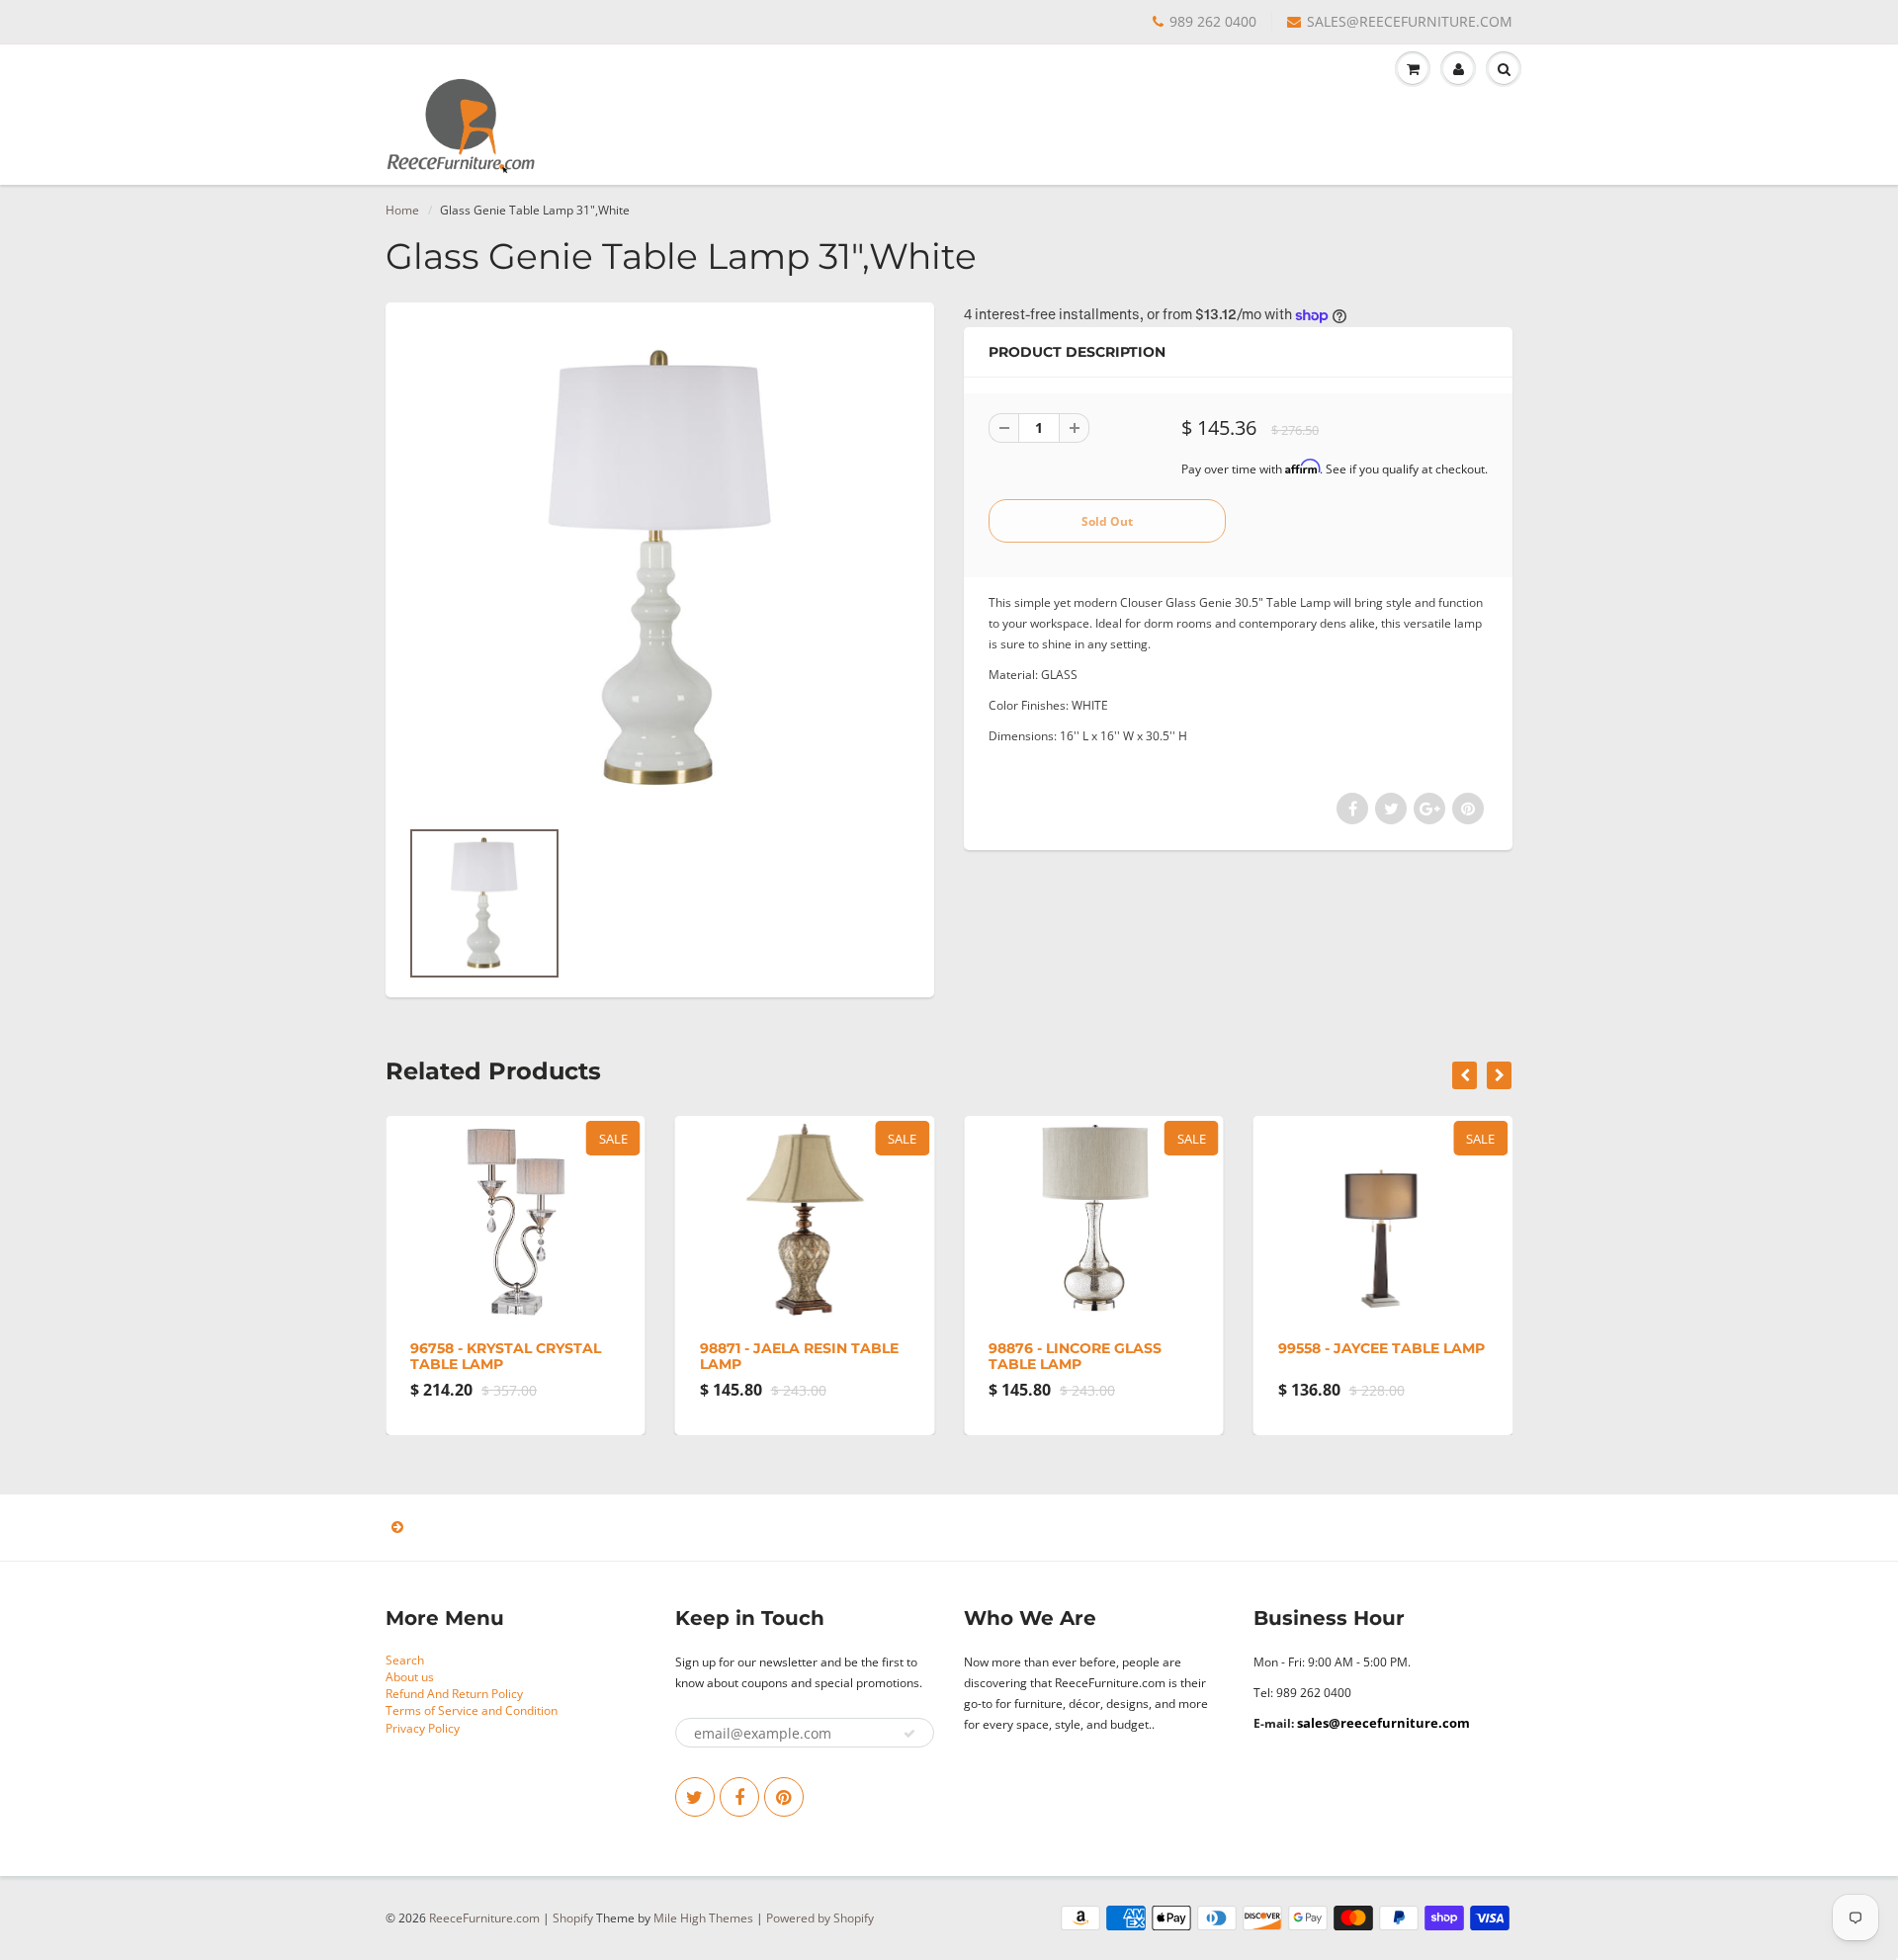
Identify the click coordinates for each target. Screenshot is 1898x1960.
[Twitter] (695, 1797)
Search (405, 1660)
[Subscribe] (909, 1734)
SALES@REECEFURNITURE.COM (1410, 21)
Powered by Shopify (820, 1918)
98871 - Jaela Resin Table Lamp (799, 1356)
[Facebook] (739, 1797)
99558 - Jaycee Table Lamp (1381, 1348)
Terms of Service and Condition (472, 1710)
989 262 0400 (1213, 21)
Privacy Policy (423, 1728)
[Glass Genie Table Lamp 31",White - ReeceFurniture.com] (660, 569)
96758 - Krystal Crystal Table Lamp (506, 1356)
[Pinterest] (784, 1797)
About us (410, 1677)
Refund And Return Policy (454, 1694)
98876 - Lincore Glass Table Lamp (1075, 1356)
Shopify (573, 1918)
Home (402, 210)
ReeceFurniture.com (484, 1918)
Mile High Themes (703, 1918)
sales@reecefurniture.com (1383, 1723)
